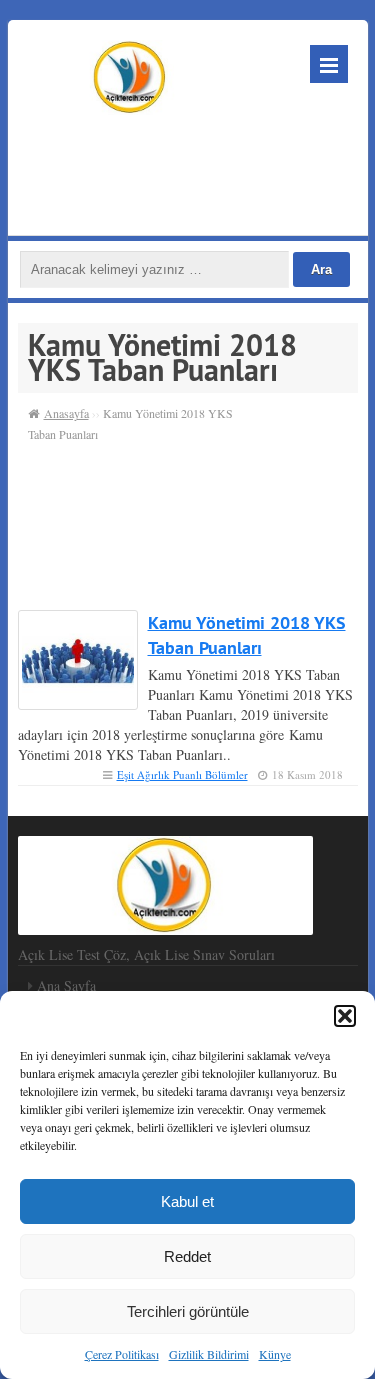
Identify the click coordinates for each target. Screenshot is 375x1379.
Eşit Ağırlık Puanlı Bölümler (182, 774)
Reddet (187, 1256)
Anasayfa (66, 413)
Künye (275, 1354)
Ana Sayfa (66, 985)
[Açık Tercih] (131, 74)
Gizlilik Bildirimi (209, 1354)
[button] (345, 1016)
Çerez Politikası (122, 1354)
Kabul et (187, 1201)
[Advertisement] (184, 170)
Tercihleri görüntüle (188, 1311)
